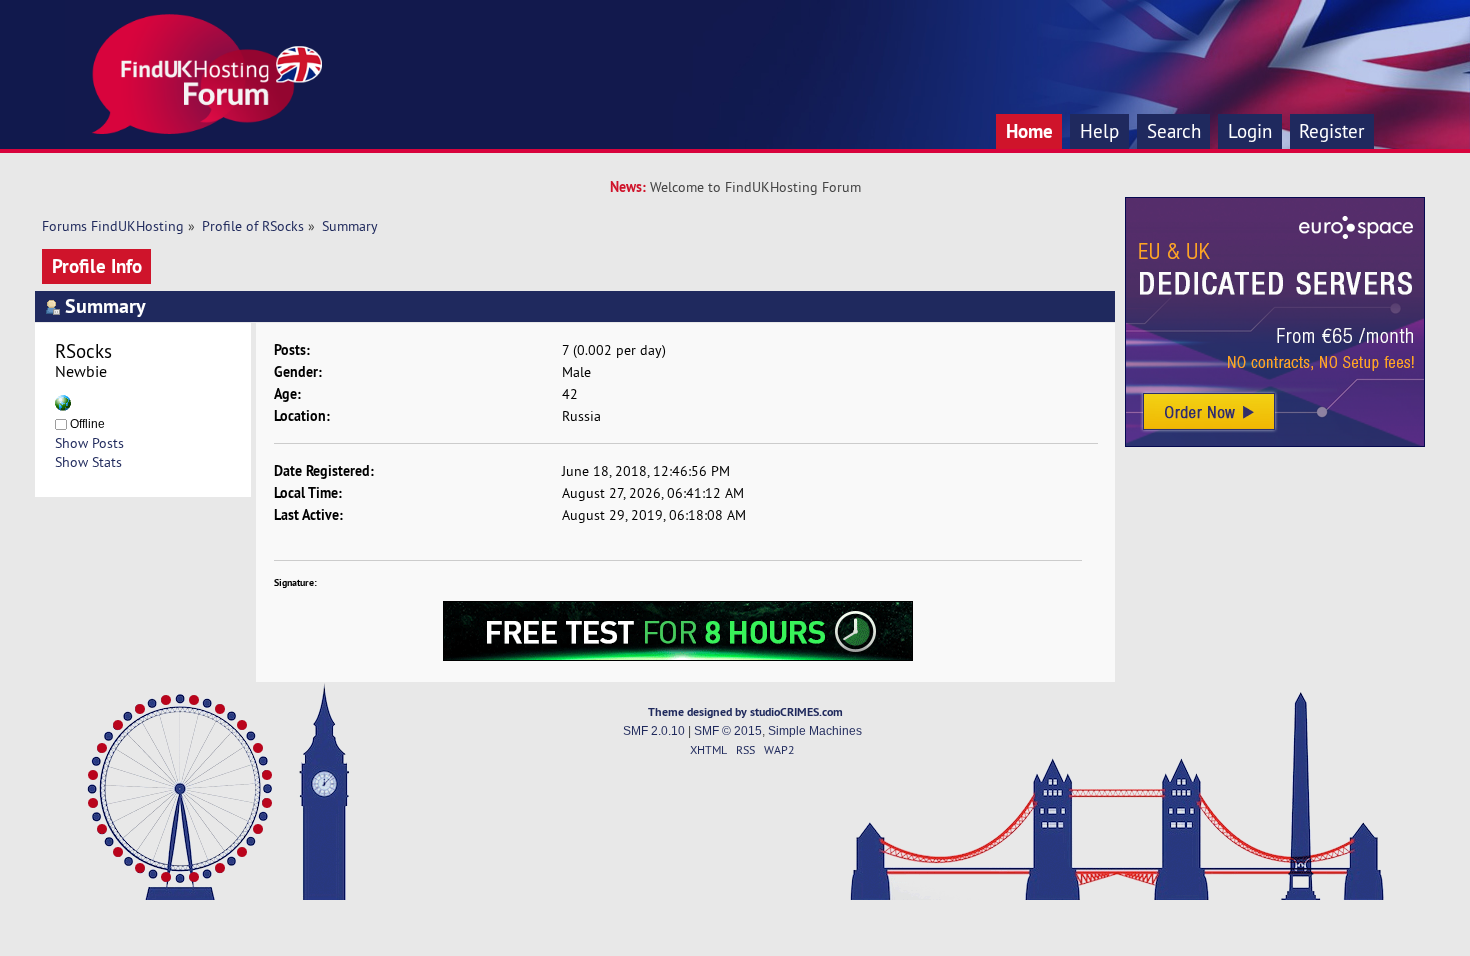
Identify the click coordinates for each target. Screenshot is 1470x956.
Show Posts (89, 443)
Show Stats (88, 462)
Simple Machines (815, 731)
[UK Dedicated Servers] (1275, 442)
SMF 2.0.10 (654, 731)
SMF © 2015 (728, 731)
